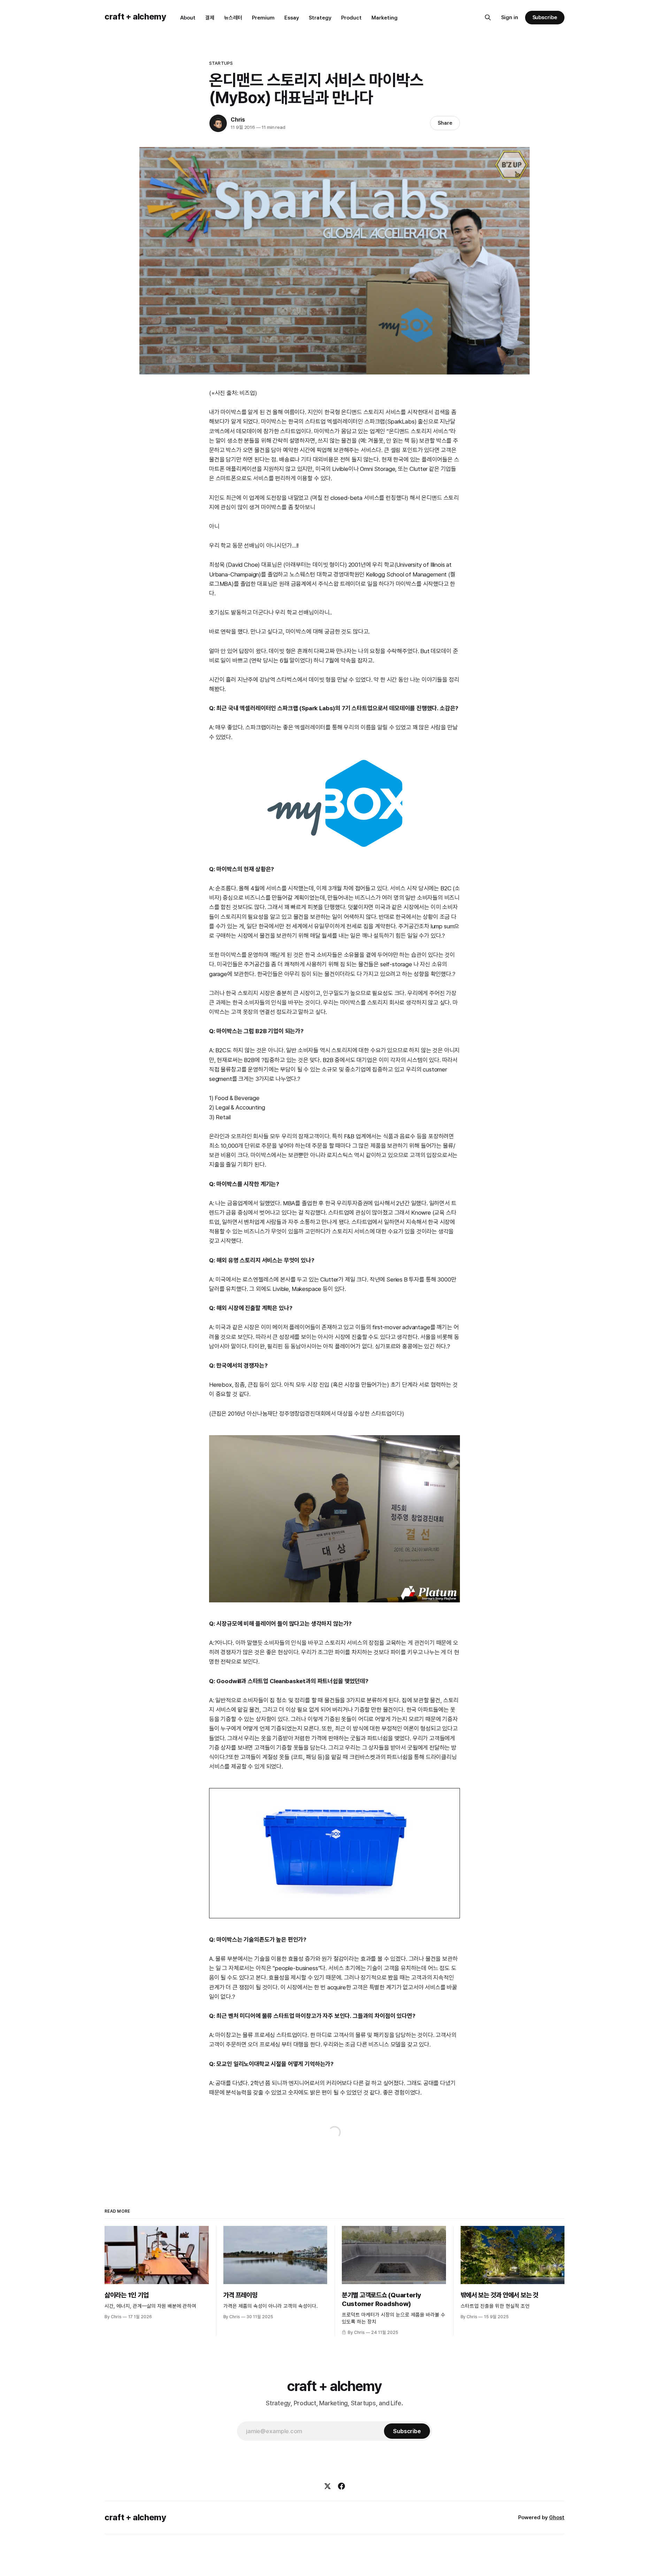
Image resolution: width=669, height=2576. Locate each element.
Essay (292, 18)
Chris (238, 120)
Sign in (510, 17)
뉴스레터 (233, 18)
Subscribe (545, 17)
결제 (210, 18)
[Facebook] (341, 2486)
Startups (221, 63)
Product (351, 18)
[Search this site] (488, 17)
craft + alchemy (135, 17)
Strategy (320, 18)
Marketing (385, 18)
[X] (328, 2486)
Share (445, 123)
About (188, 18)
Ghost (557, 2517)
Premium (263, 18)
